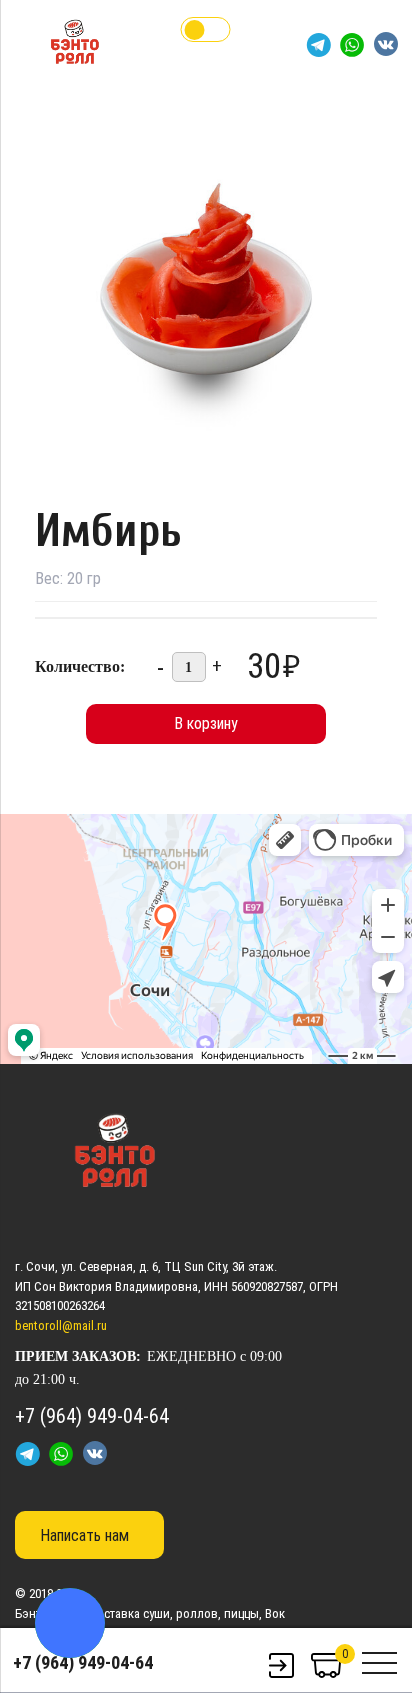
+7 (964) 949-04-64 (83, 1662)
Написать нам (84, 1535)
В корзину (206, 723)
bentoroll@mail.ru (61, 1325)
